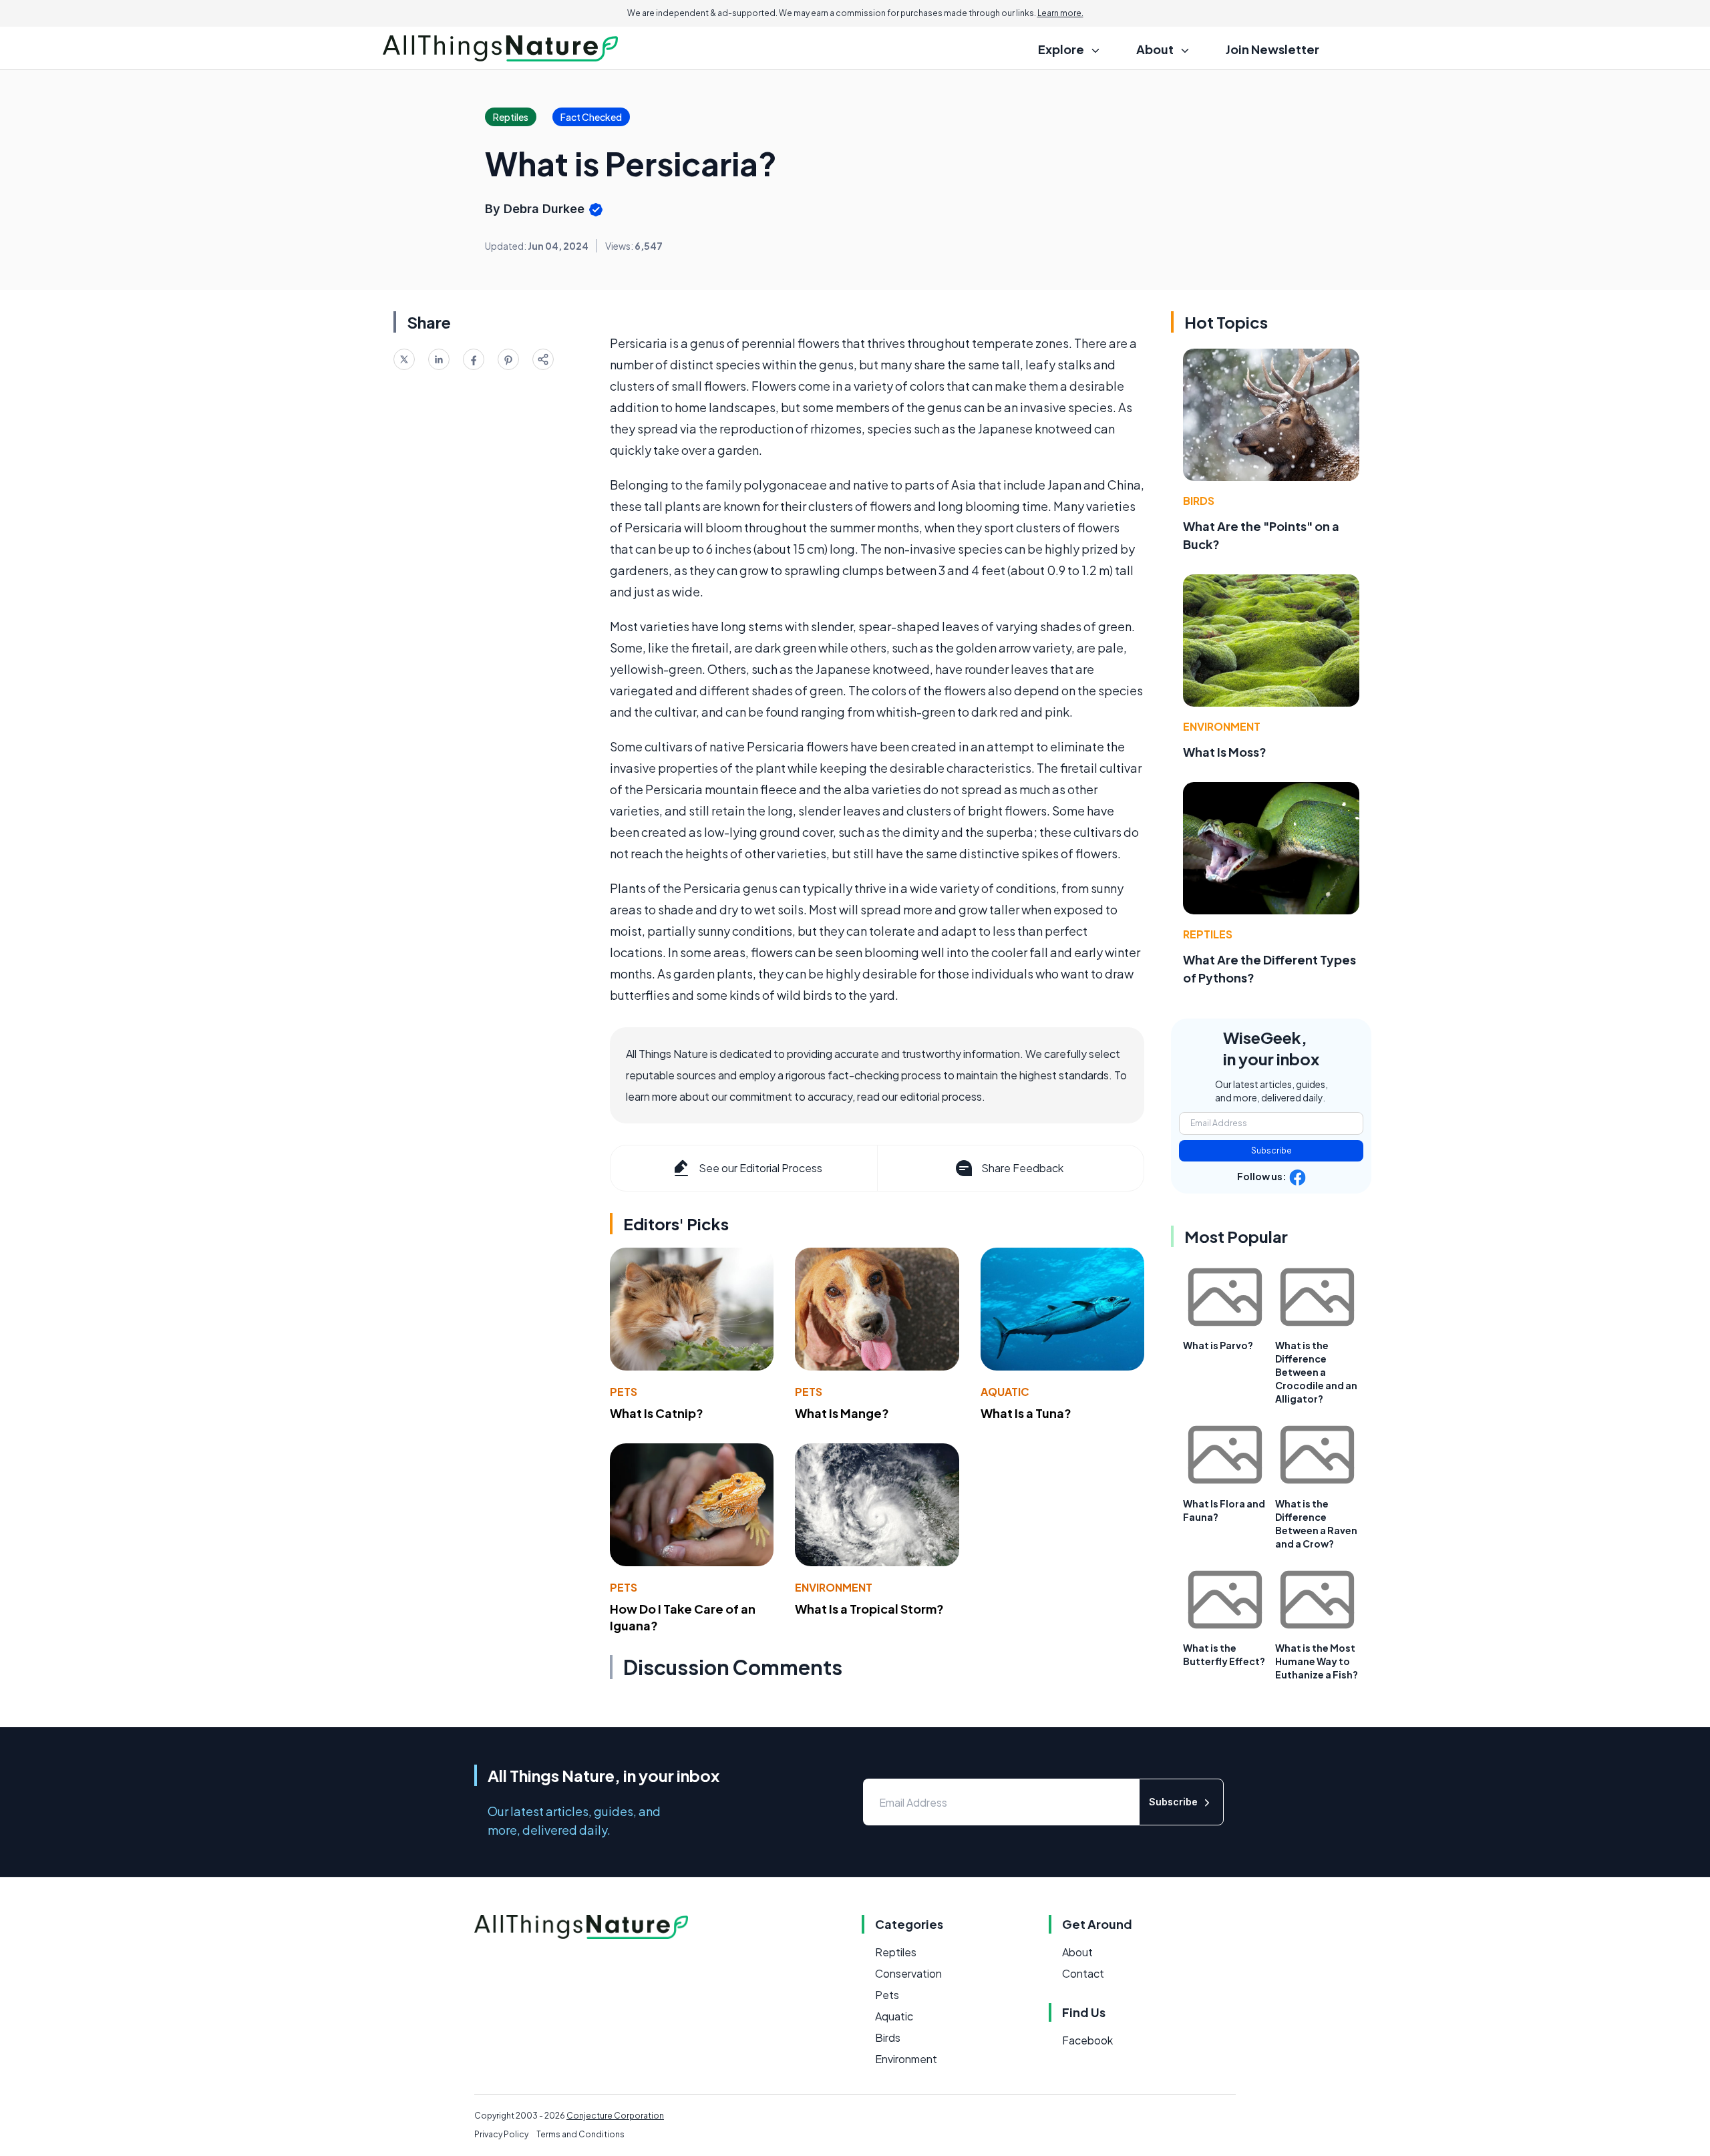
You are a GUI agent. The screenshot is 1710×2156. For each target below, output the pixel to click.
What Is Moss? (1225, 752)
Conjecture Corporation (615, 2116)
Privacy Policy (501, 2134)
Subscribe (1271, 1150)
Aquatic (1005, 1392)
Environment (834, 1587)
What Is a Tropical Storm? (869, 1609)
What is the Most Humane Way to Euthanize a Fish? (1317, 1661)
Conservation (908, 1973)
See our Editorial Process (760, 1168)
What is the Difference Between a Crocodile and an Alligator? (1316, 1372)
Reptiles (1208, 934)
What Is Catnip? (657, 1413)
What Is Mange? (842, 1413)
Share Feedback (1022, 1168)
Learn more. (1060, 13)
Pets (624, 1392)
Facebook (1087, 2040)
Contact (1083, 1973)
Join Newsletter (1272, 49)
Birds (1199, 501)
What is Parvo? (1218, 1345)
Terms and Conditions (580, 2134)
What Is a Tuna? (1026, 1413)
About (1077, 1952)
